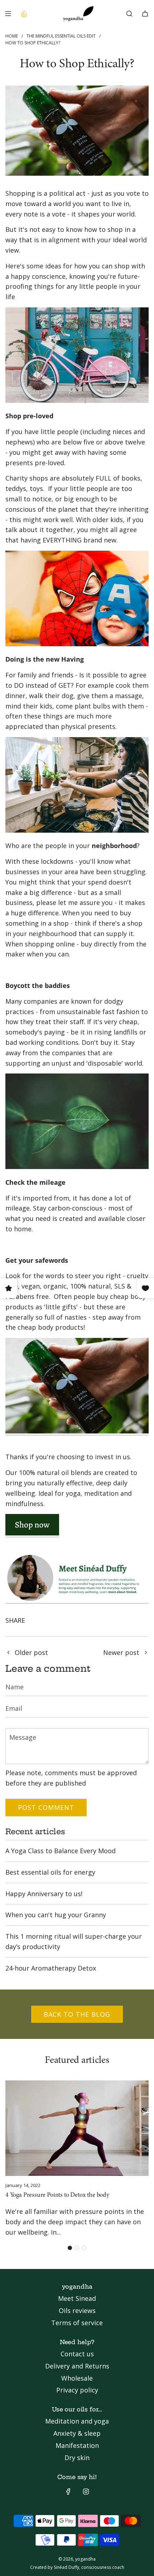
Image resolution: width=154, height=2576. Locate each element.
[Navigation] (8, 14)
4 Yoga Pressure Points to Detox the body (57, 2195)
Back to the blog (77, 2014)
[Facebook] (68, 2492)
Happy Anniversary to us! (44, 1894)
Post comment (46, 1807)
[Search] (129, 14)
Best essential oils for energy (50, 1872)
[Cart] (145, 14)
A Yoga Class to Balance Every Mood (61, 1851)
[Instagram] (86, 2492)
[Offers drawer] (24, 14)
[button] (70, 2248)
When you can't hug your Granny (56, 1915)
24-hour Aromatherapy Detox (51, 1968)
